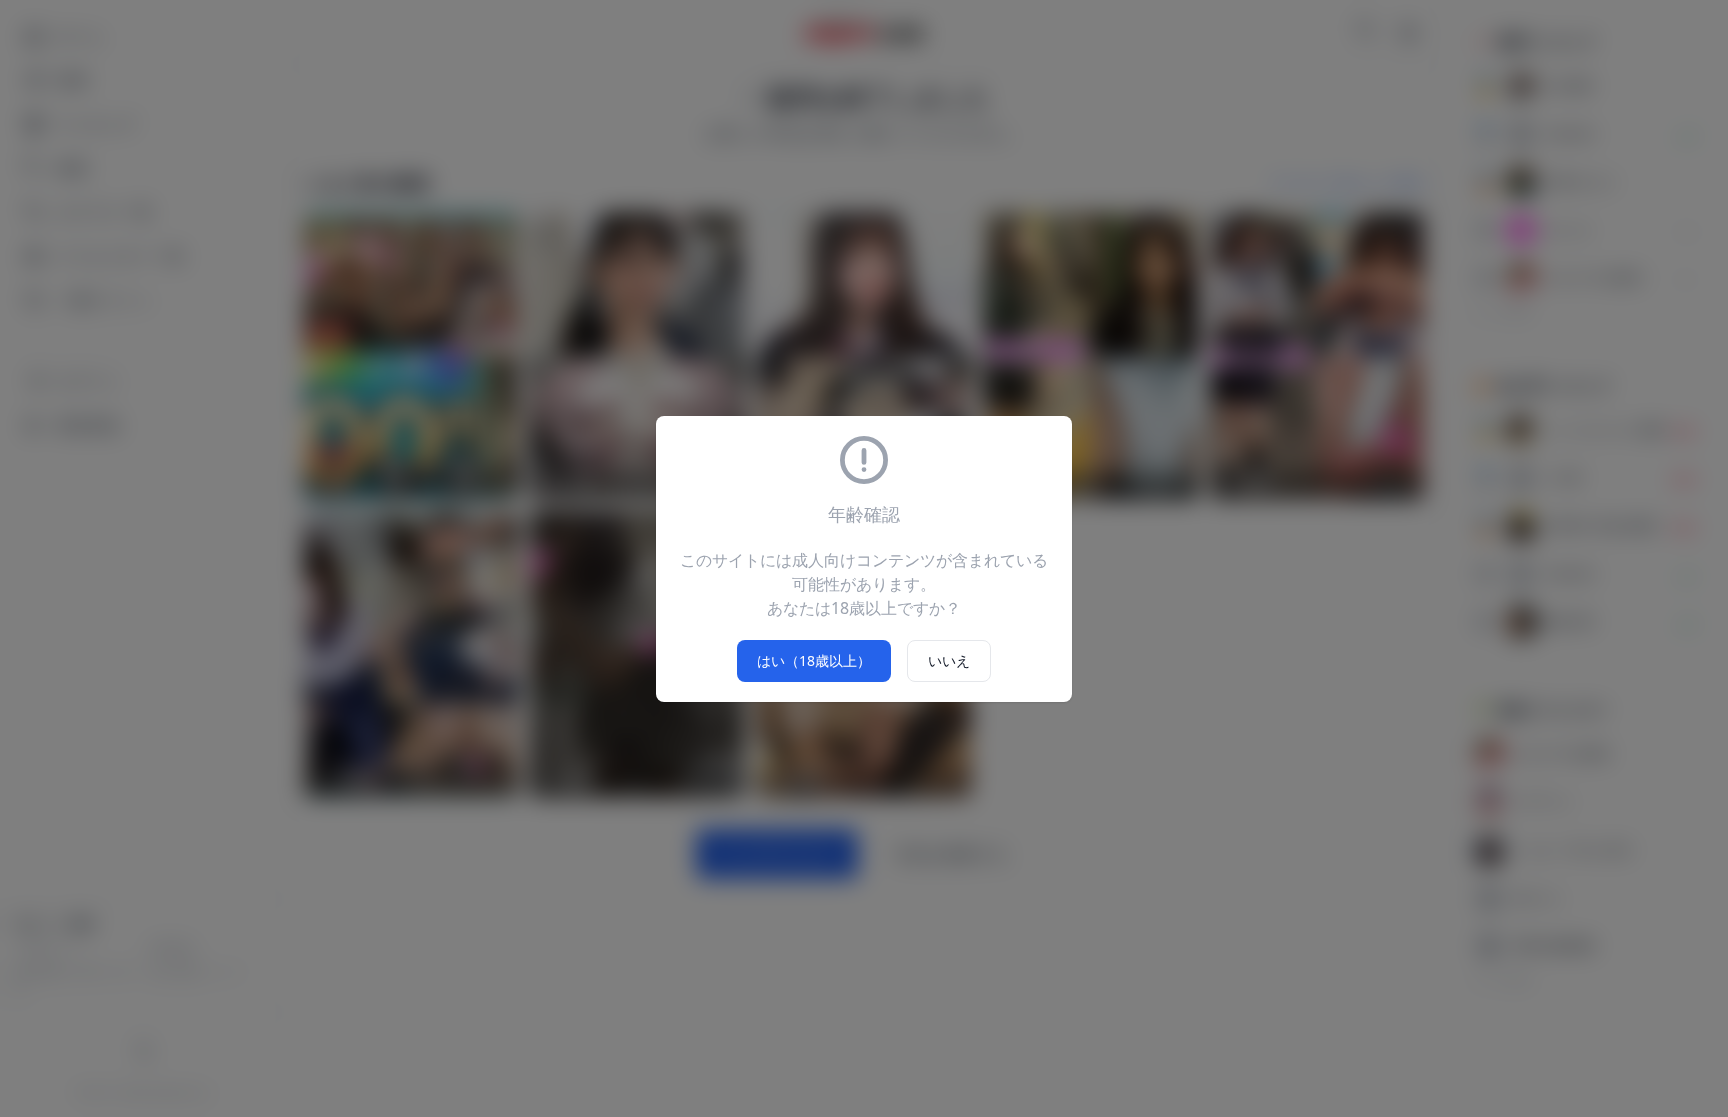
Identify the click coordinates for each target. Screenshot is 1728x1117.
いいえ (949, 660)
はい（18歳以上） (814, 660)
